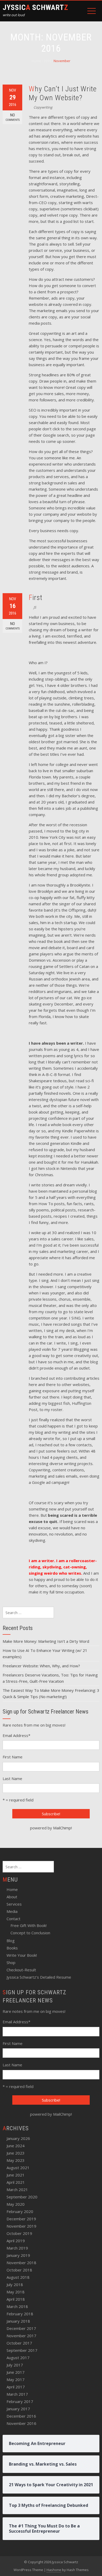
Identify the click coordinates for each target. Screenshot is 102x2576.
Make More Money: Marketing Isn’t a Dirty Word (46, 1641)
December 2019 (21, 2219)
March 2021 (17, 2190)
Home (12, 1889)
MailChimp (62, 1828)
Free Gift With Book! (29, 1925)
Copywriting (43, 107)
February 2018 (20, 2314)
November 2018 (21, 2263)
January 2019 (18, 2255)
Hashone (54, 2570)
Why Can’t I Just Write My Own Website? (63, 93)
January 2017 (18, 2409)
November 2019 (21, 2226)
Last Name (12, 1778)
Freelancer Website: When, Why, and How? (41, 1666)
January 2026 (18, 2138)
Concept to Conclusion (30, 1933)
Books (12, 1948)
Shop (11, 1962)
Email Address (16, 1735)
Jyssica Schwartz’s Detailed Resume (39, 1977)
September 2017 (22, 2350)
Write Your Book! (22, 1955)
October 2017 (19, 2343)
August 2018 (18, 2277)
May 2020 (16, 2204)
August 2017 (18, 2358)
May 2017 (16, 2379)
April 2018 (16, 2299)
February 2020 (20, 2211)
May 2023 (16, 2160)
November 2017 (21, 2336)
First (36, 597)
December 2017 (21, 2328)
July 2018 (15, 2285)
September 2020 (22, 2197)
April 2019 (16, 2241)
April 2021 (16, 2182)
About (12, 1897)
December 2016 (21, 2416)
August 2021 (18, 2168)
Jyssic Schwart (35, 7)
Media (12, 1911)
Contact (13, 1919)
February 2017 (20, 2401)
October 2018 (19, 2270)
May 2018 (16, 2292)
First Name (13, 1757)
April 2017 (16, 2387)
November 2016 (21, 2423)
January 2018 (18, 2321)
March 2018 (17, 2306)
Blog (11, 1941)
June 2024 (16, 2146)
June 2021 (16, 2175)
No (13, 117)
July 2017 (15, 2365)
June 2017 (16, 2372)
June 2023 (16, 2153)
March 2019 (17, 2248)
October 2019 (19, 2233)
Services (14, 1904)
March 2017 (17, 2394)
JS (35, 607)
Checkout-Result (21, 1970)
